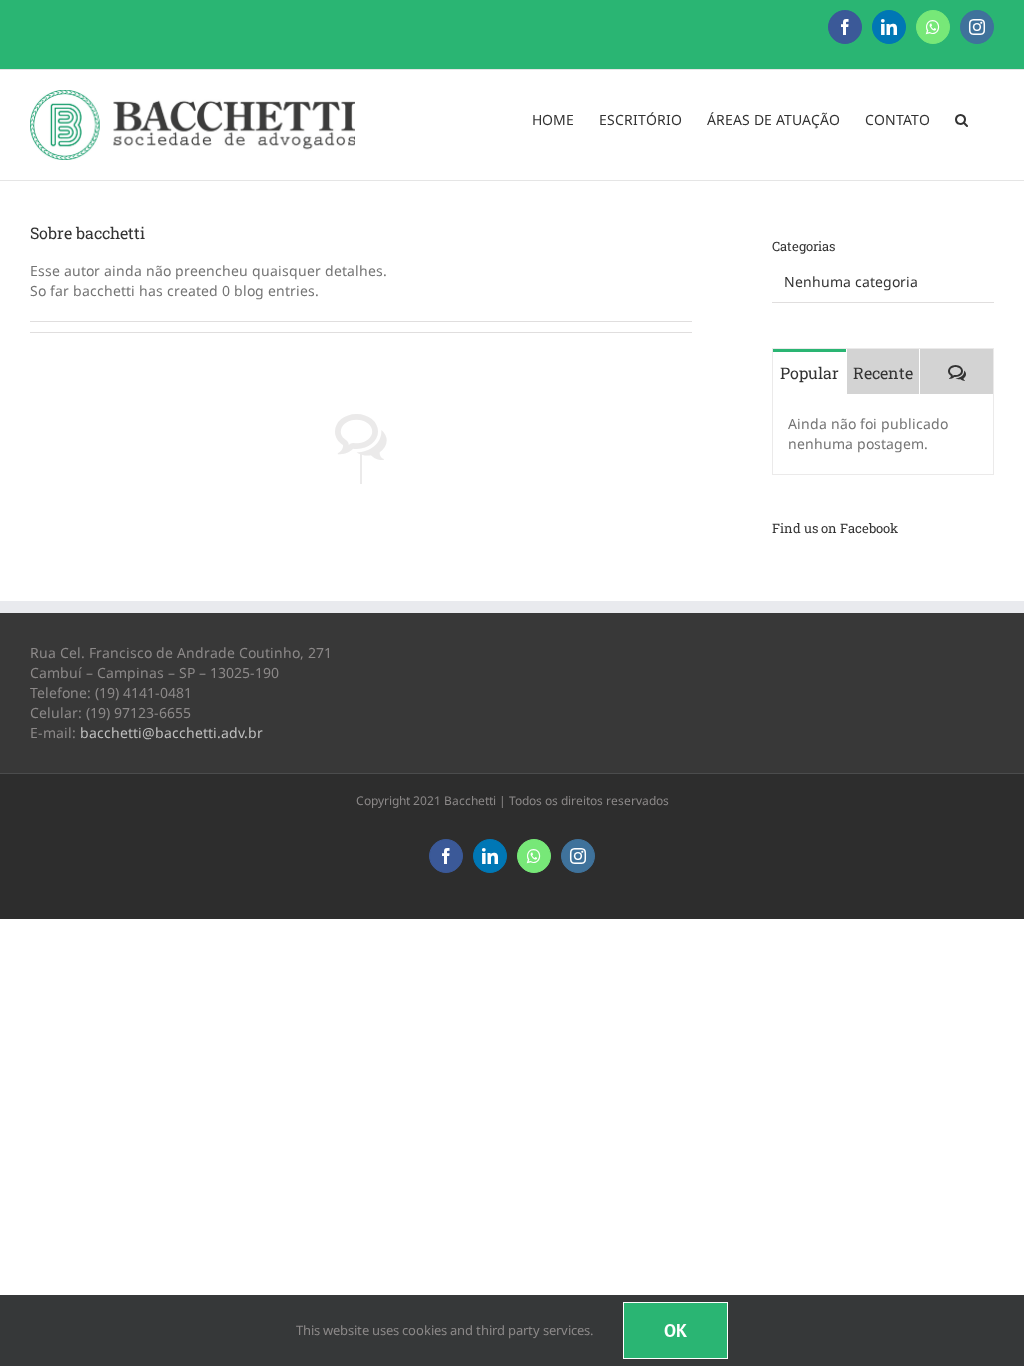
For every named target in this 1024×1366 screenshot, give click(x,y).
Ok (675, 1330)
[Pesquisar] (962, 120)
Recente (883, 372)
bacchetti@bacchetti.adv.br (171, 732)
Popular (809, 372)
